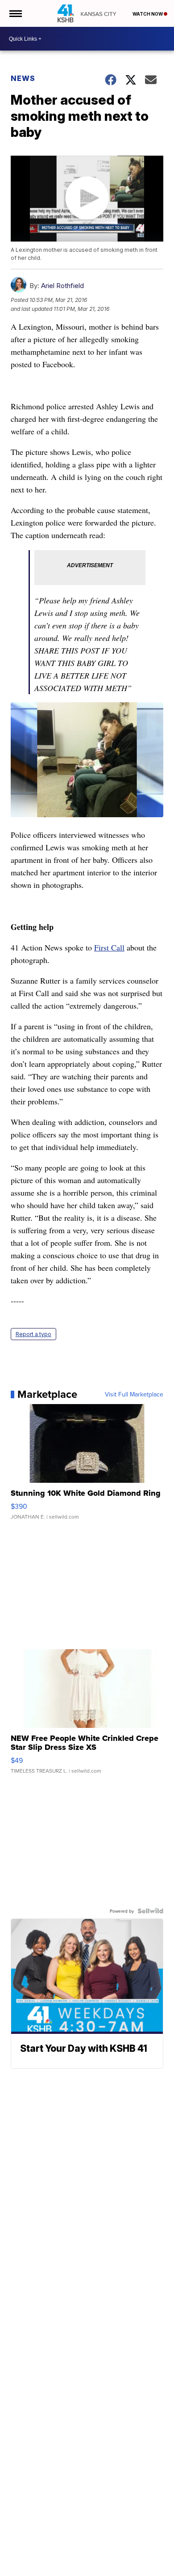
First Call (109, 947)
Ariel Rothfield (62, 286)
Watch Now (148, 14)
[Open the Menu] (15, 13)
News (23, 78)
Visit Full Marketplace (134, 1394)
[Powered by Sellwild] (150, 1911)
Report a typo (33, 1334)
